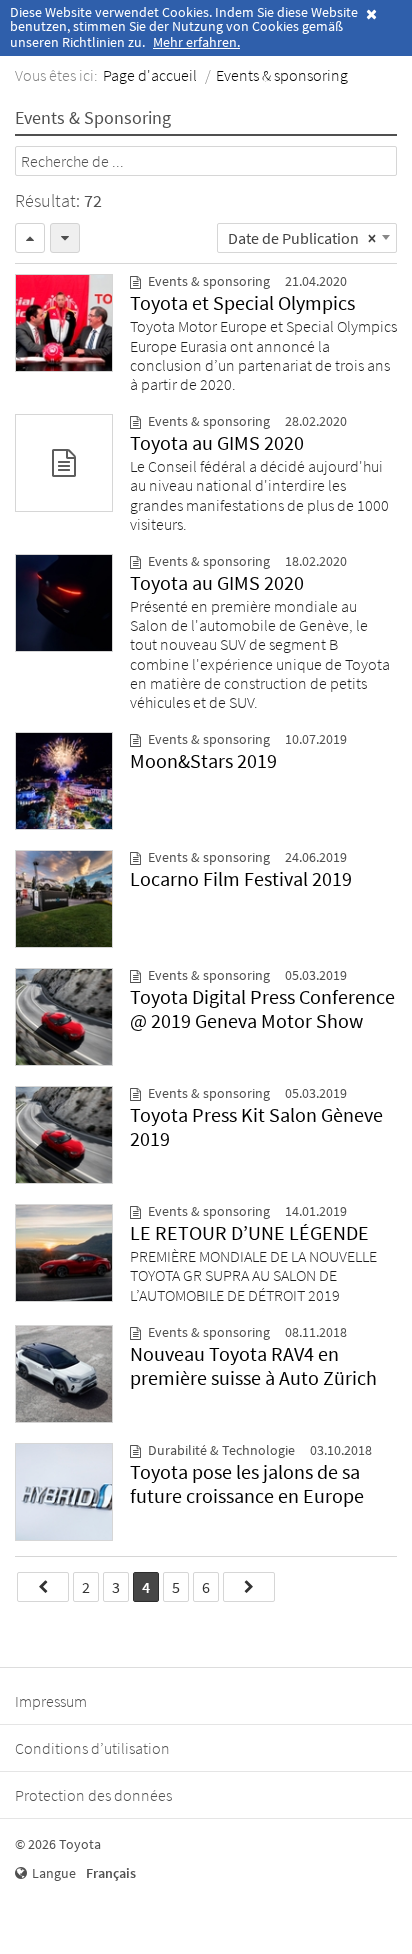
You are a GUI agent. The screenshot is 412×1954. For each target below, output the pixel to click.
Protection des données (93, 1795)
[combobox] (307, 238)
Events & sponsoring (282, 75)
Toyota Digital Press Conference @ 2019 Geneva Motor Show (262, 1008)
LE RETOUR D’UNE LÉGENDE (249, 1232)
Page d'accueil (150, 75)
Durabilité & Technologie (221, 1450)
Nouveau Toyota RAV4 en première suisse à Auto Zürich (253, 1365)
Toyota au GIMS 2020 (217, 442)
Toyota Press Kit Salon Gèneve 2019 (256, 1126)
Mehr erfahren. (196, 42)
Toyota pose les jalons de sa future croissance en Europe (247, 1483)
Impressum (51, 1701)
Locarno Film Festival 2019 (241, 878)
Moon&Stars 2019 (203, 760)
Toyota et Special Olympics (242, 302)
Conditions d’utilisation (92, 1748)
